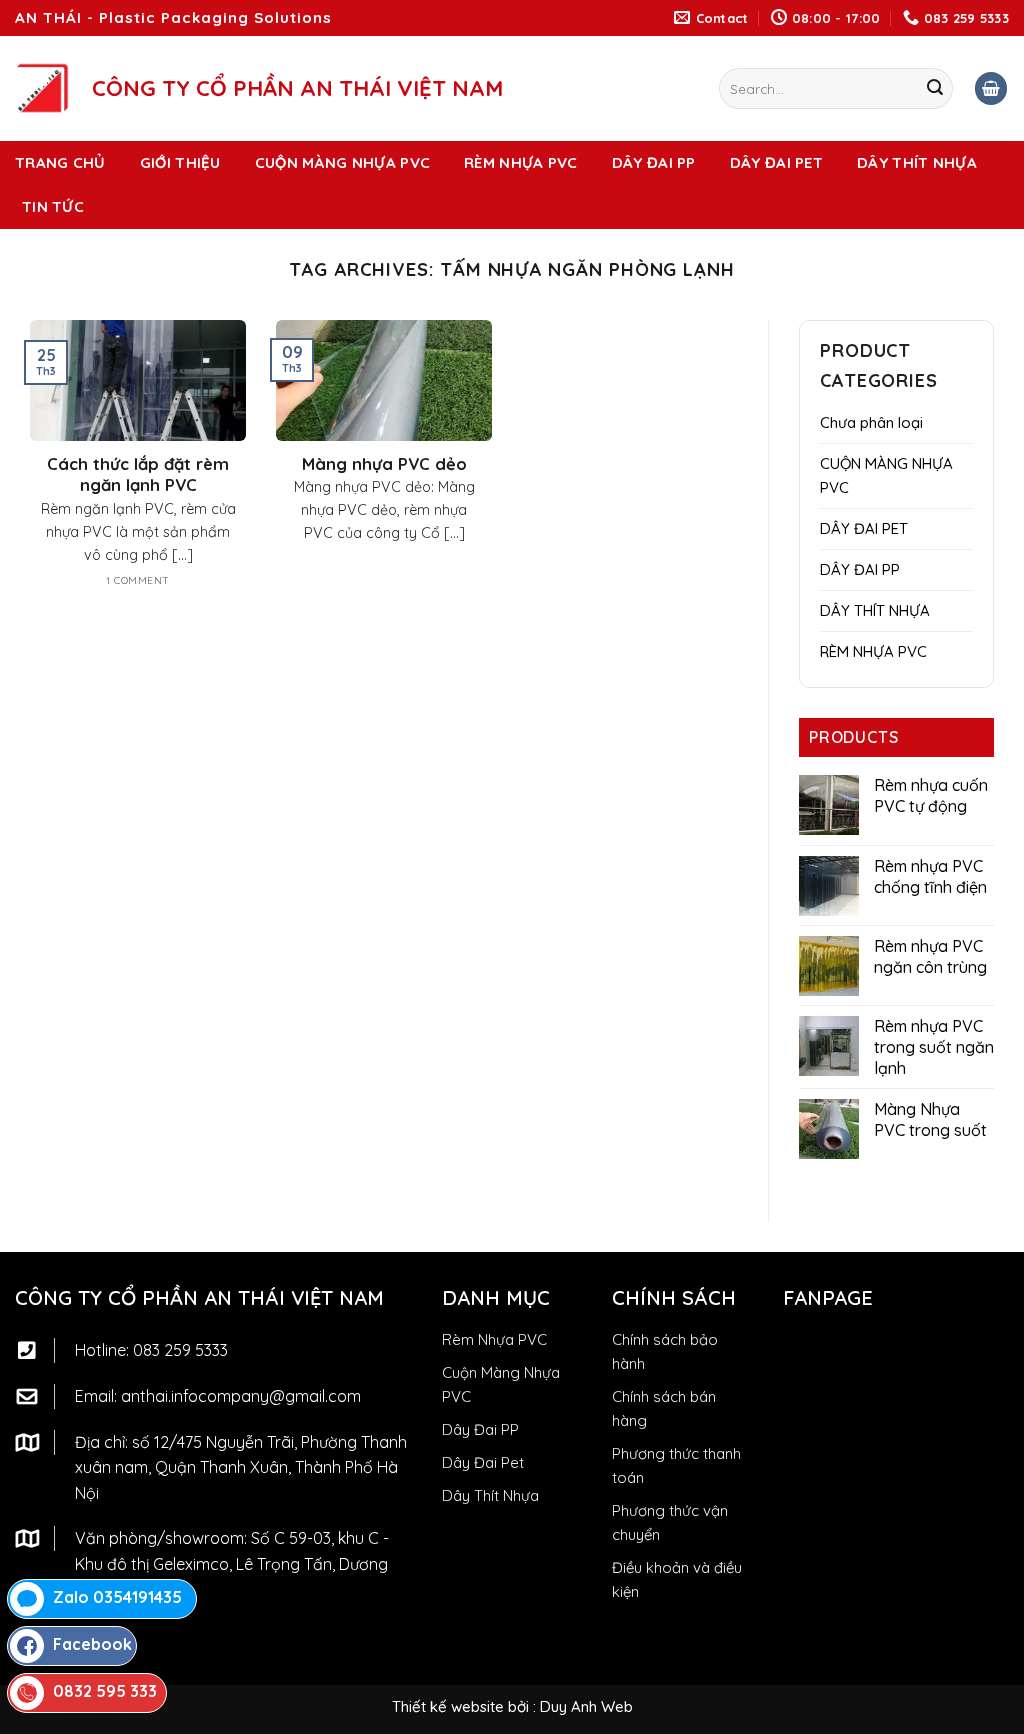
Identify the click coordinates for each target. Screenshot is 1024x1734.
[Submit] (935, 89)
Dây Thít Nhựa (490, 1495)
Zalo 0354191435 (117, 1597)
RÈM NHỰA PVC (521, 162)
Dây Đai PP (480, 1429)
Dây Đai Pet (483, 1462)
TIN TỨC (53, 206)
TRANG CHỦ (60, 162)
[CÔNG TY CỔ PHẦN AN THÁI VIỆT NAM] (42, 88)
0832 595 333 (105, 1691)
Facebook (92, 1644)
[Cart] (991, 88)
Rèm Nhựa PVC (494, 1339)
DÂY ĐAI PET (776, 162)
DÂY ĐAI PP (654, 162)
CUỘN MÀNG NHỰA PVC (342, 162)
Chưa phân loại (871, 422)
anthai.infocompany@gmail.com (241, 1396)
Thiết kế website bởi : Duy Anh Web (512, 1706)
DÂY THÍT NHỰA (917, 162)
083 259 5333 (180, 1350)
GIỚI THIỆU (180, 162)
